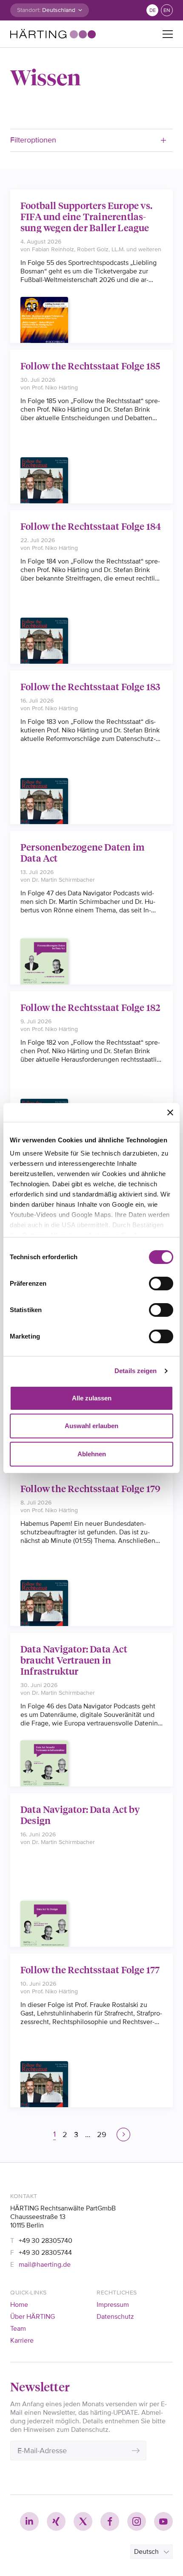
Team (18, 2329)
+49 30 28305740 (46, 2241)
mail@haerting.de (45, 2265)
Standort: (29, 10)
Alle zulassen (92, 1398)
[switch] (161, 1284)
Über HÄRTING (33, 2317)
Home (19, 2305)
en (167, 10)
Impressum (113, 2305)
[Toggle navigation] (168, 34)
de (153, 10)
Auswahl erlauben (91, 1426)
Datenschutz (115, 2317)
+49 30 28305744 (45, 2253)
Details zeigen (136, 1371)
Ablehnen (92, 1454)
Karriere (22, 2341)
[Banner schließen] (170, 1112)
